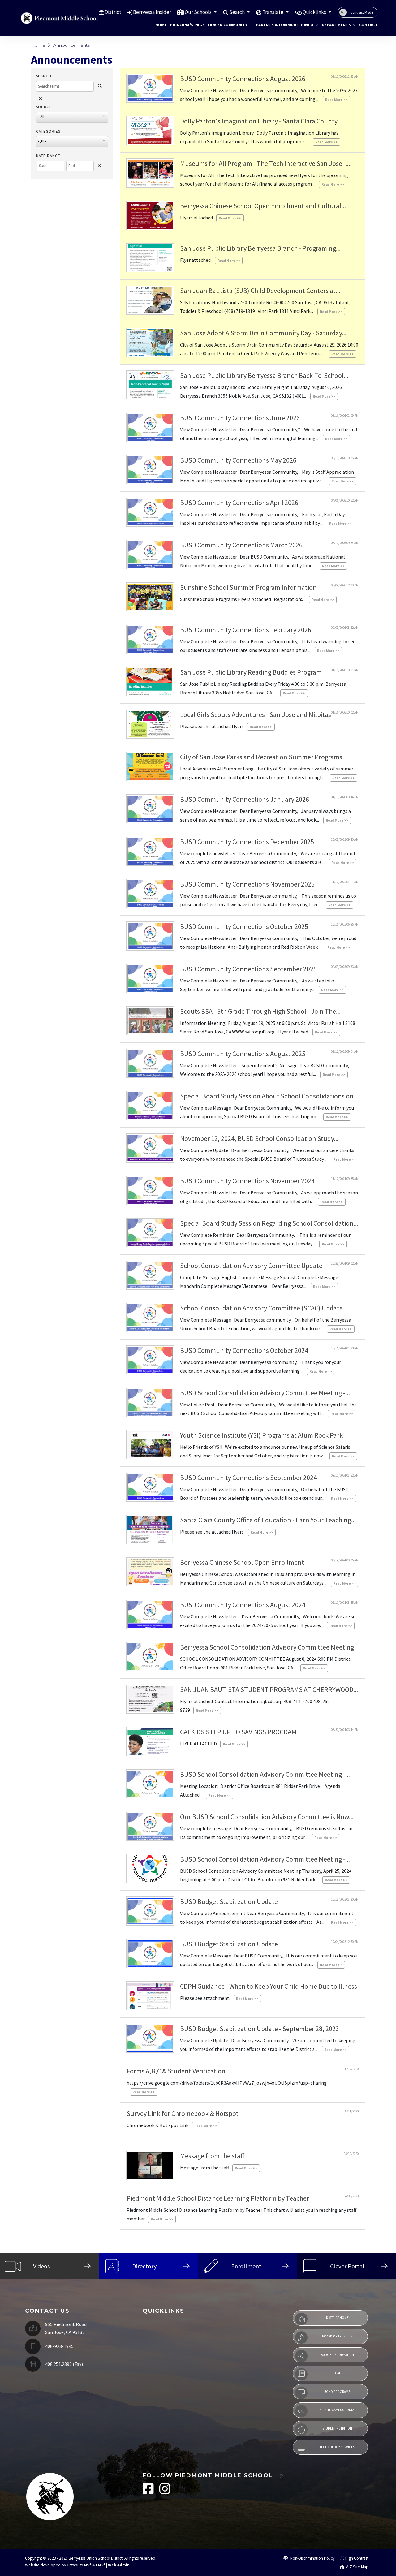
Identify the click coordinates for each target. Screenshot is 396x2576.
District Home (337, 2318)
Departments (336, 25)
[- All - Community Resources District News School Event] (72, 144)
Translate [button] (273, 12)
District (113, 12)
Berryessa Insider (152, 12)
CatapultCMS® (79, 2565)
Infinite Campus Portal (337, 2410)
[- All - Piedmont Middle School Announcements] (72, 119)
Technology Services (337, 2447)
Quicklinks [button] (315, 12)
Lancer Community (228, 25)
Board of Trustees (337, 2336)
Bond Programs (337, 2392)
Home (160, 25)
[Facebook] (149, 2492)
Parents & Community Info (284, 25)
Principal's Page (185, 25)
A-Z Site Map (357, 2567)
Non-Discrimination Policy (312, 2558)
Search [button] (237, 12)
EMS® (101, 2565)
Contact (367, 25)
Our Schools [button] (199, 12)
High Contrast (357, 2558)
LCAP (337, 2373)
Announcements (71, 45)
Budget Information (337, 2355)
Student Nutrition (337, 2428)
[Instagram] (165, 2492)
